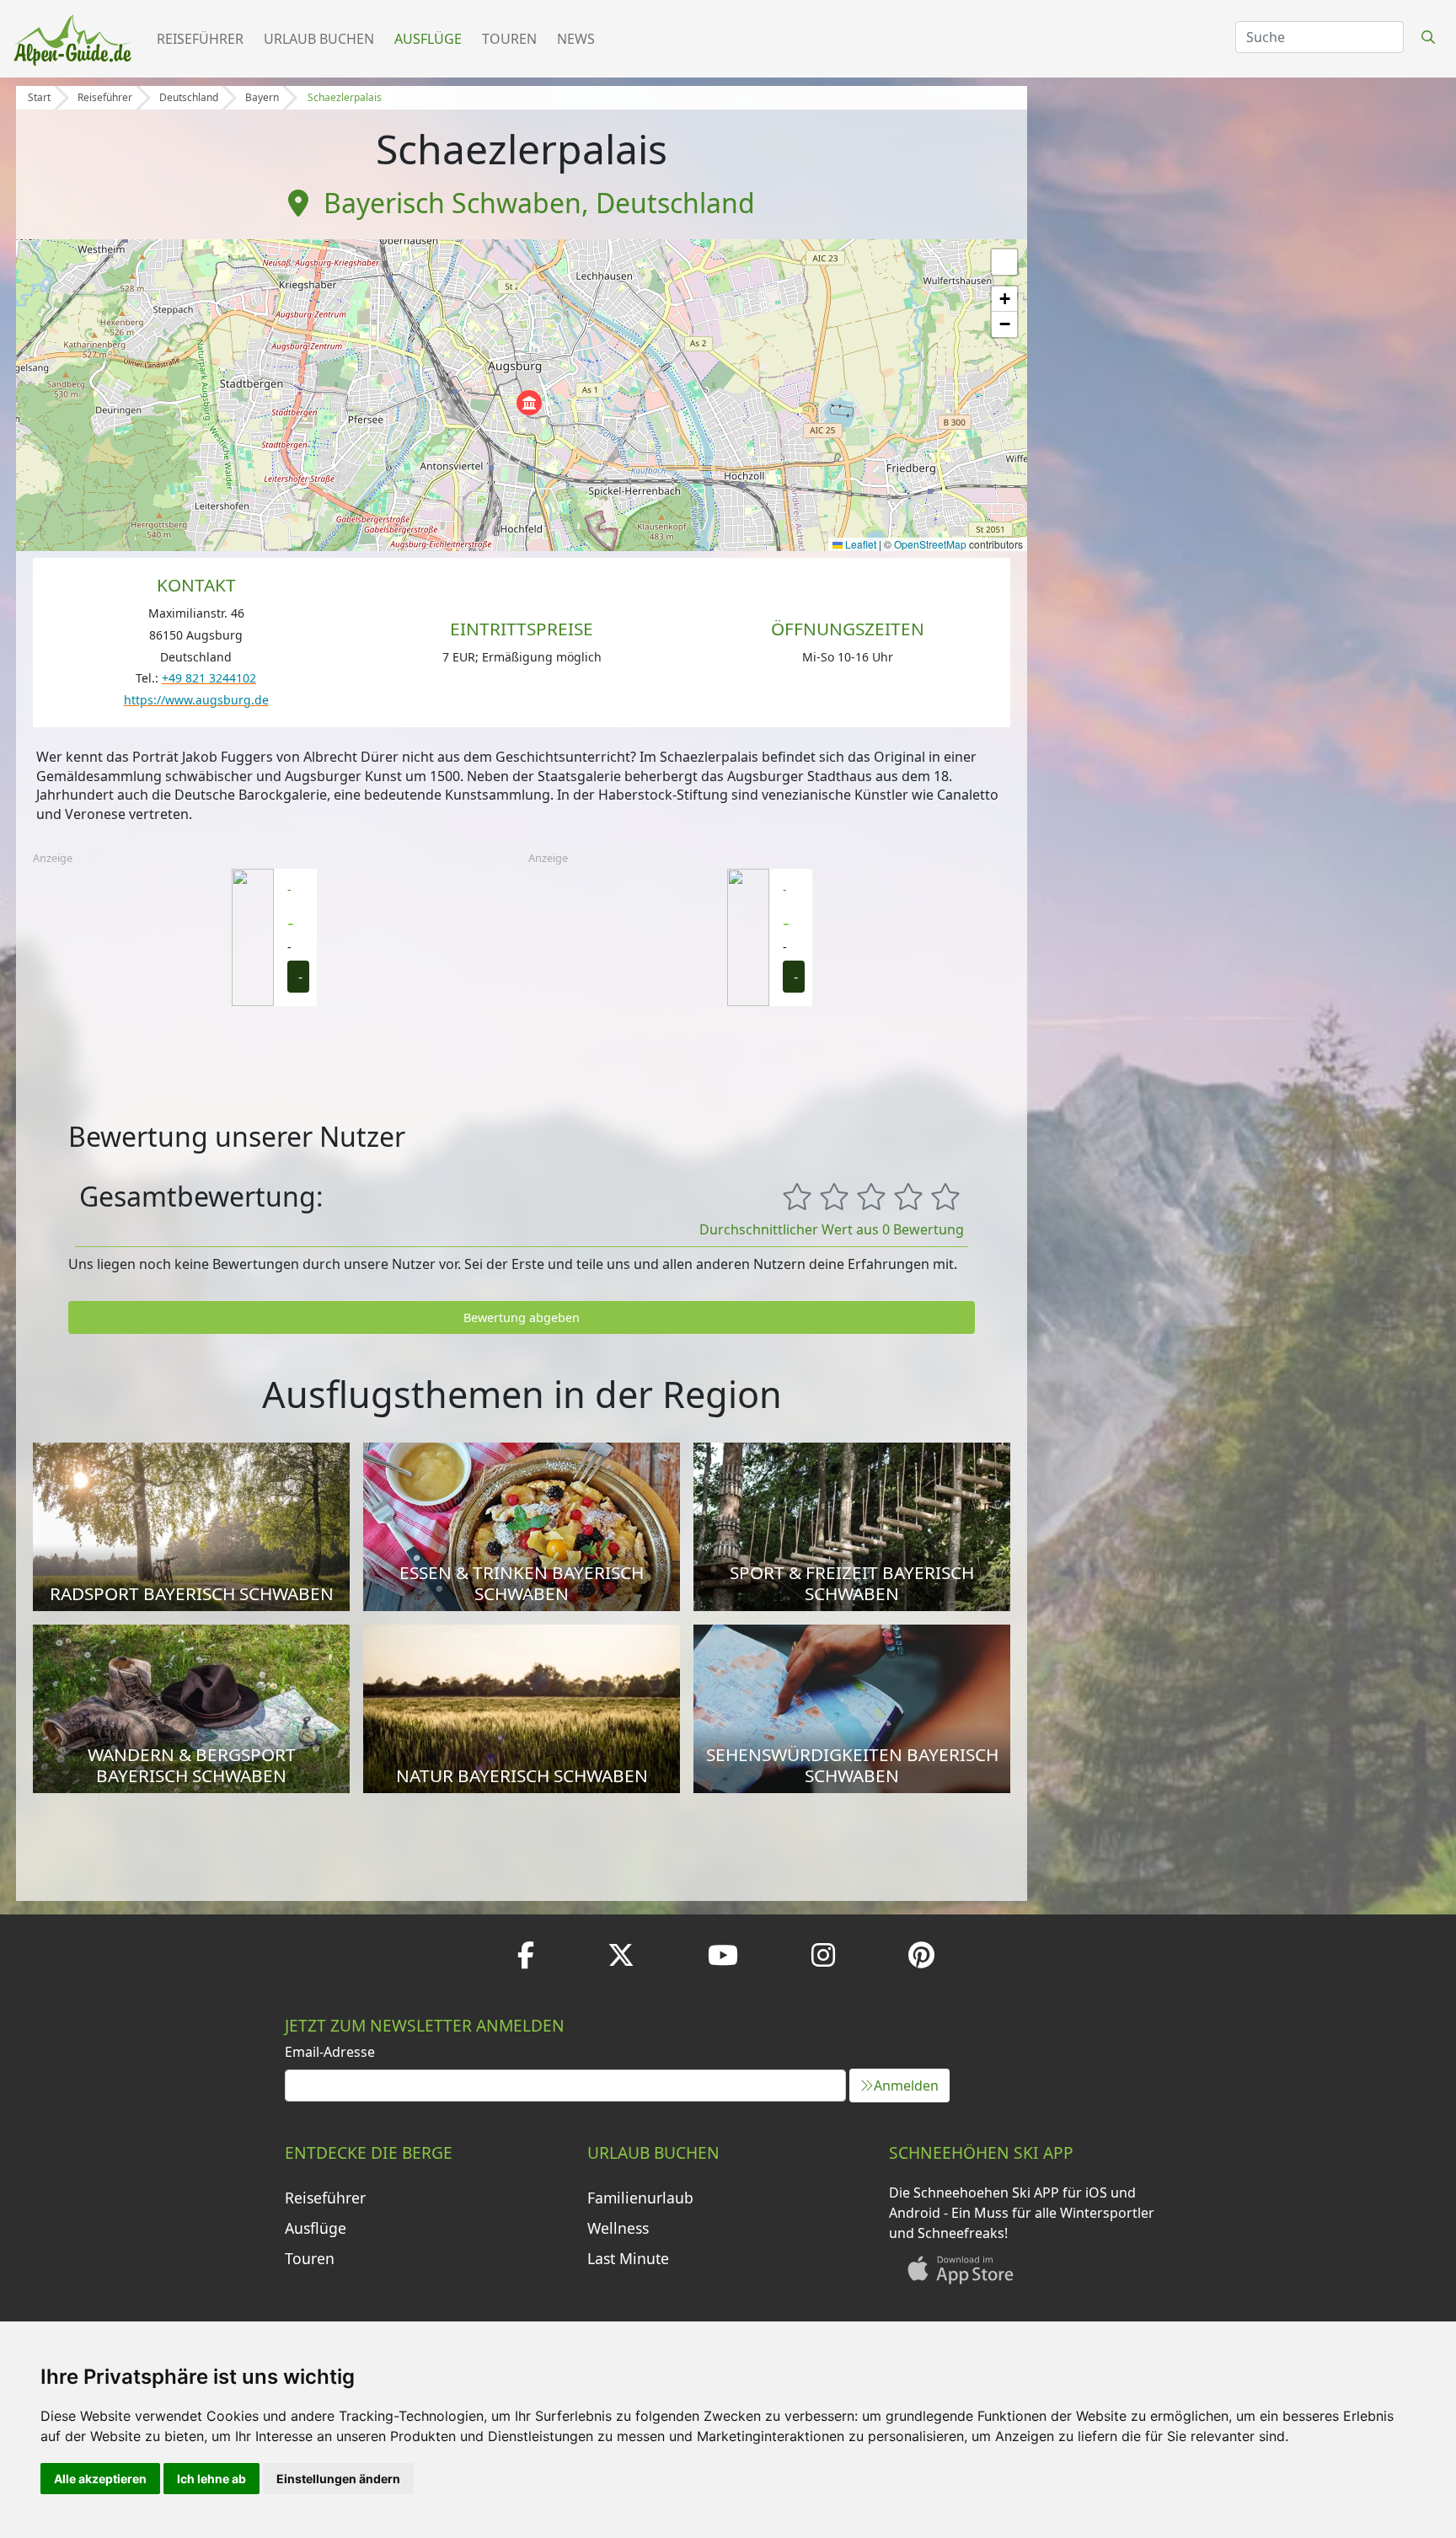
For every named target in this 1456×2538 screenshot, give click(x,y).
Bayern (262, 97)
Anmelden (906, 2086)
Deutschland (189, 97)
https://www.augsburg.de (196, 700)
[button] (529, 403)
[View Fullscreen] (1004, 262)
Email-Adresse (330, 2052)
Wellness (618, 2228)
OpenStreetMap (930, 544)
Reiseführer (200, 39)
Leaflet (859, 544)
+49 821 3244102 (209, 678)
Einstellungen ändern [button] (338, 2479)
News (576, 39)
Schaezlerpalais (345, 97)
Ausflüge (428, 39)
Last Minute (628, 2258)
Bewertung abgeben (522, 1317)
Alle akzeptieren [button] (100, 2479)
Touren (509, 39)
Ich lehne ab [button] (211, 2479)
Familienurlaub (640, 2198)
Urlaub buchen (319, 39)
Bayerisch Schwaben (452, 203)
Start (39, 97)
